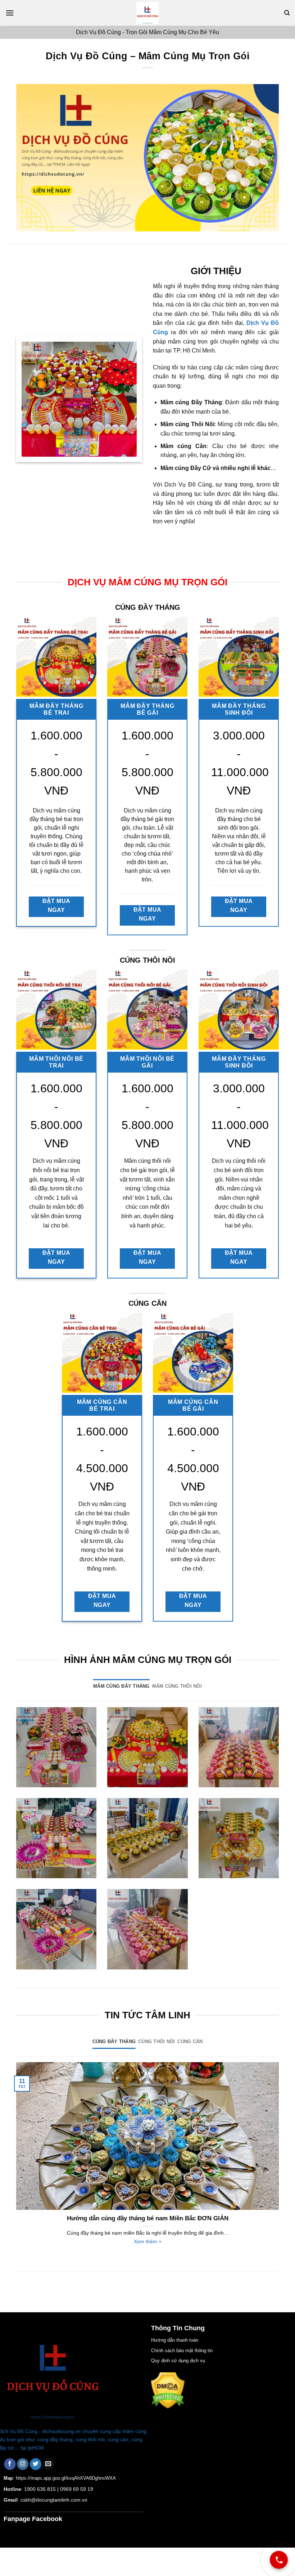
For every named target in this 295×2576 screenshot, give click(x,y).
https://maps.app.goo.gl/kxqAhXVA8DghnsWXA (66, 2478)
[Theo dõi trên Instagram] (23, 2464)
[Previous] (15, 2162)
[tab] (121, 1686)
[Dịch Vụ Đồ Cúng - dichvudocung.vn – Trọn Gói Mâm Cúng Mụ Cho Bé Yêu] (147, 13)
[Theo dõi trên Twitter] (36, 2464)
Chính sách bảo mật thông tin (182, 2351)
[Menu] (10, 13)
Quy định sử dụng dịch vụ (178, 2361)
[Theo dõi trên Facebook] (10, 2464)
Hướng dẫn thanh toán (175, 2340)
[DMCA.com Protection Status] (168, 2390)
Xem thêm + (148, 2241)
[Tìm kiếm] (287, 13)
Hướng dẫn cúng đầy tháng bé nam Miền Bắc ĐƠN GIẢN (148, 2218)
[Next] (280, 2162)
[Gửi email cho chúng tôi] (48, 2464)
